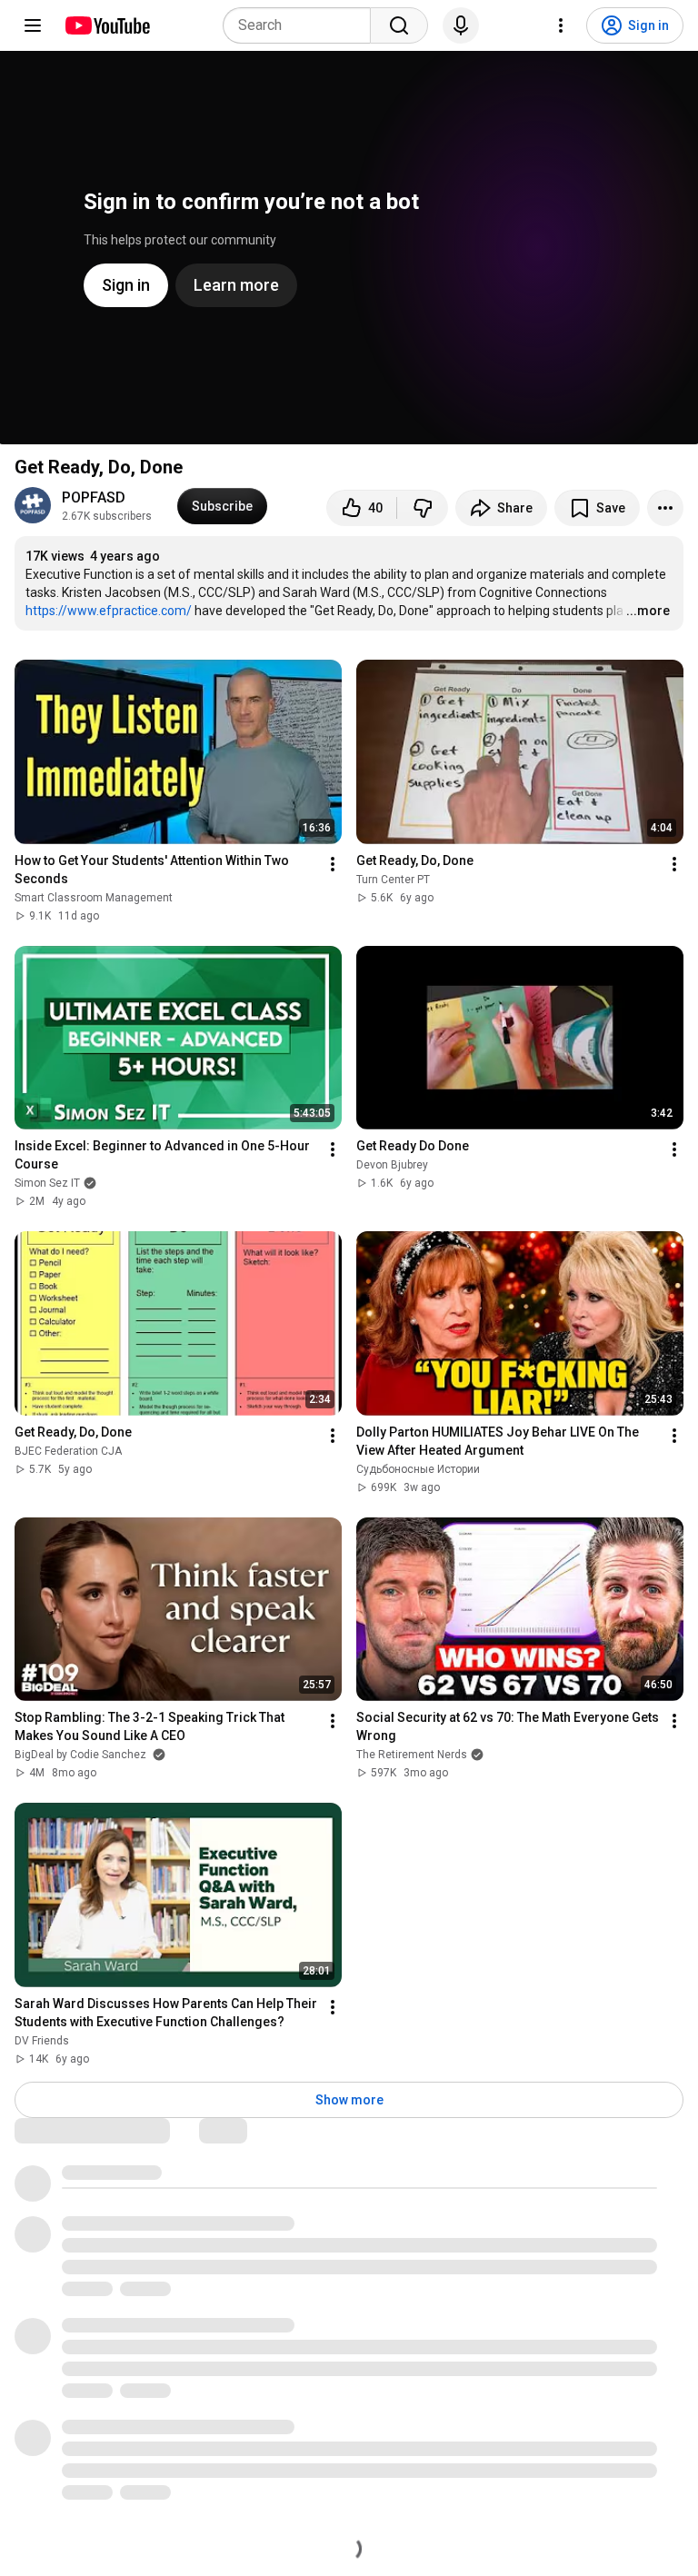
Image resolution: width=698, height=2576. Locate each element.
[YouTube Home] (107, 25)
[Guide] (33, 25)
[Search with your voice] (461, 25)
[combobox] (302, 25)
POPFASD (94, 497)
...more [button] (648, 611)
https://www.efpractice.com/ (109, 611)
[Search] (399, 25)
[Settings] (561, 25)
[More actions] (665, 508)
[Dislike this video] (423, 508)
